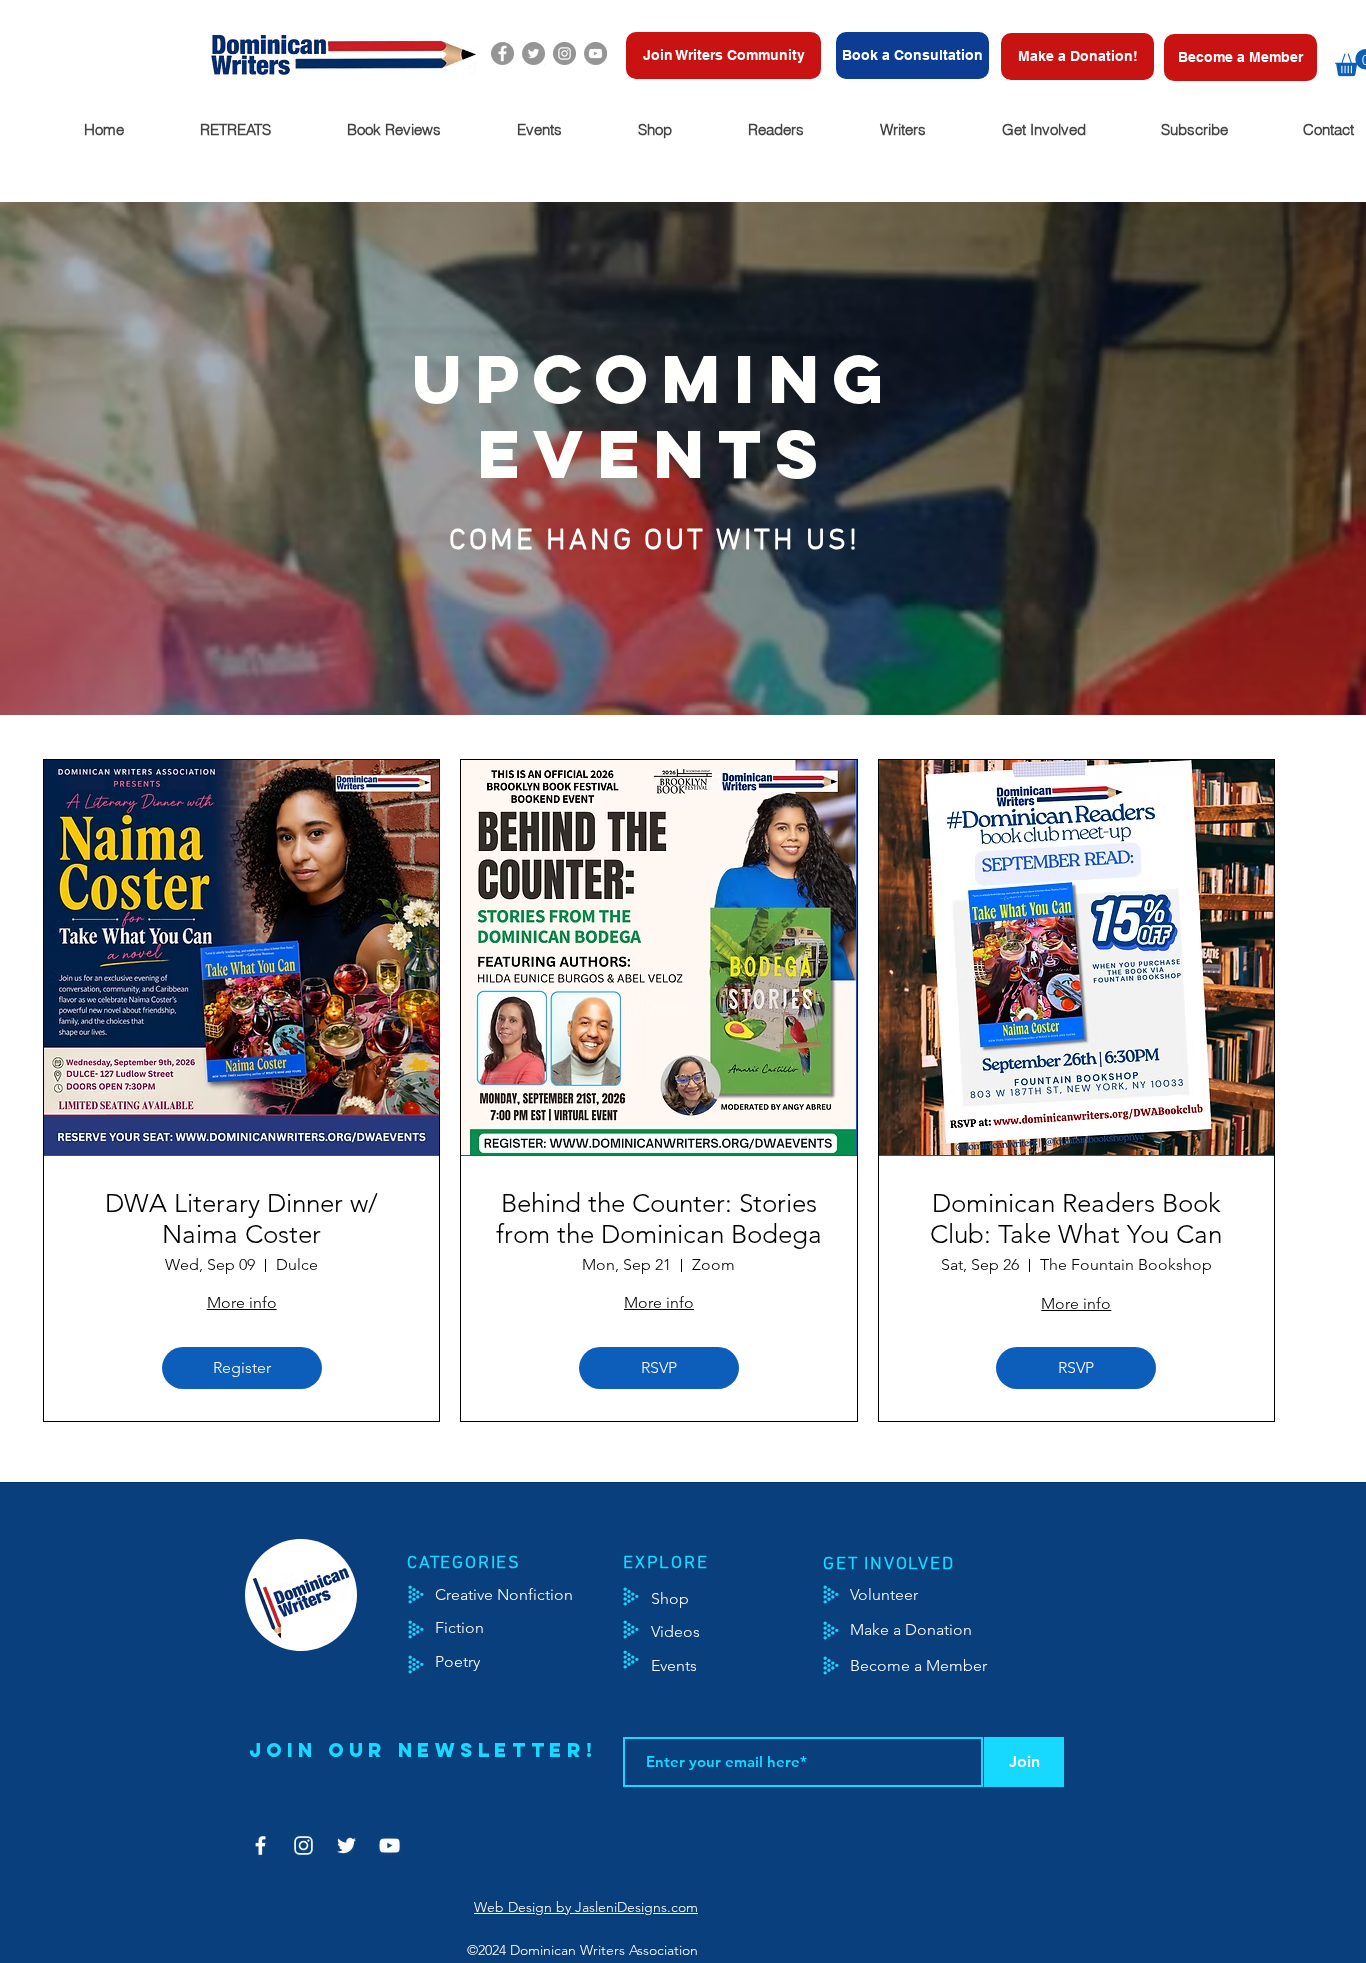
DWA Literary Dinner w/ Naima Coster (241, 1219)
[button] (234, 129)
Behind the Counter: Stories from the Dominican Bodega (659, 1219)
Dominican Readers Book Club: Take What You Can (1076, 1219)
